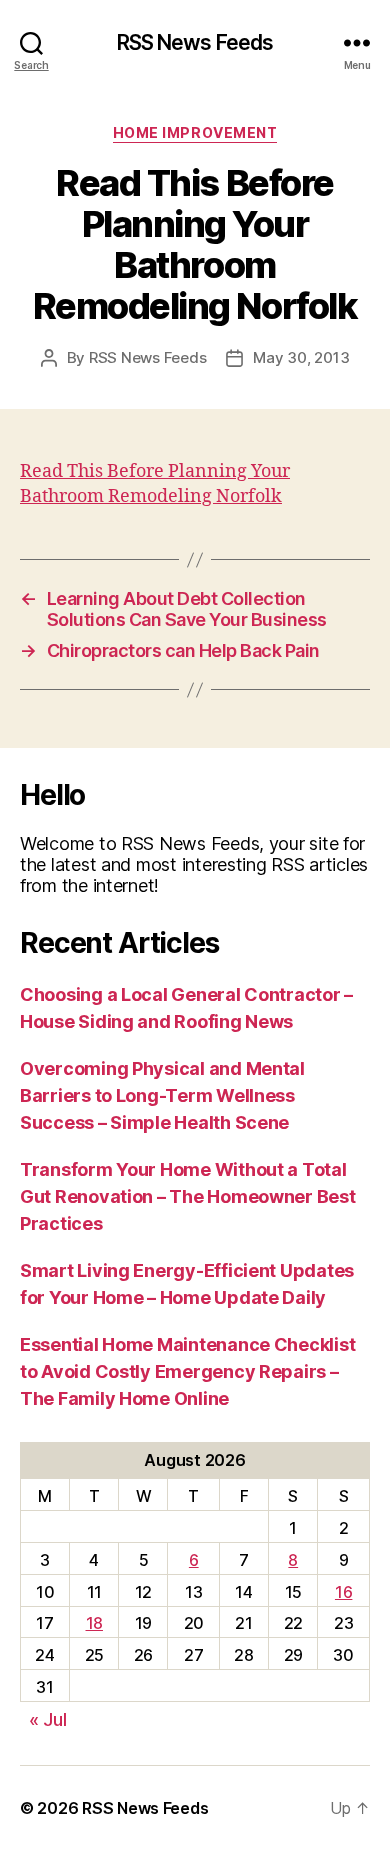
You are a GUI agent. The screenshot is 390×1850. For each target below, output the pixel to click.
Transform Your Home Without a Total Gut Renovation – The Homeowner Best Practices (188, 1196)
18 (94, 1623)
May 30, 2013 (301, 357)
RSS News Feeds (195, 42)
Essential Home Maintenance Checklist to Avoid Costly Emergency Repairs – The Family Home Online (187, 1371)
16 (343, 1592)
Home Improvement (195, 132)
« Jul (48, 1719)
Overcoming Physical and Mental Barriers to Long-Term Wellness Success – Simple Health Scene (162, 1095)
